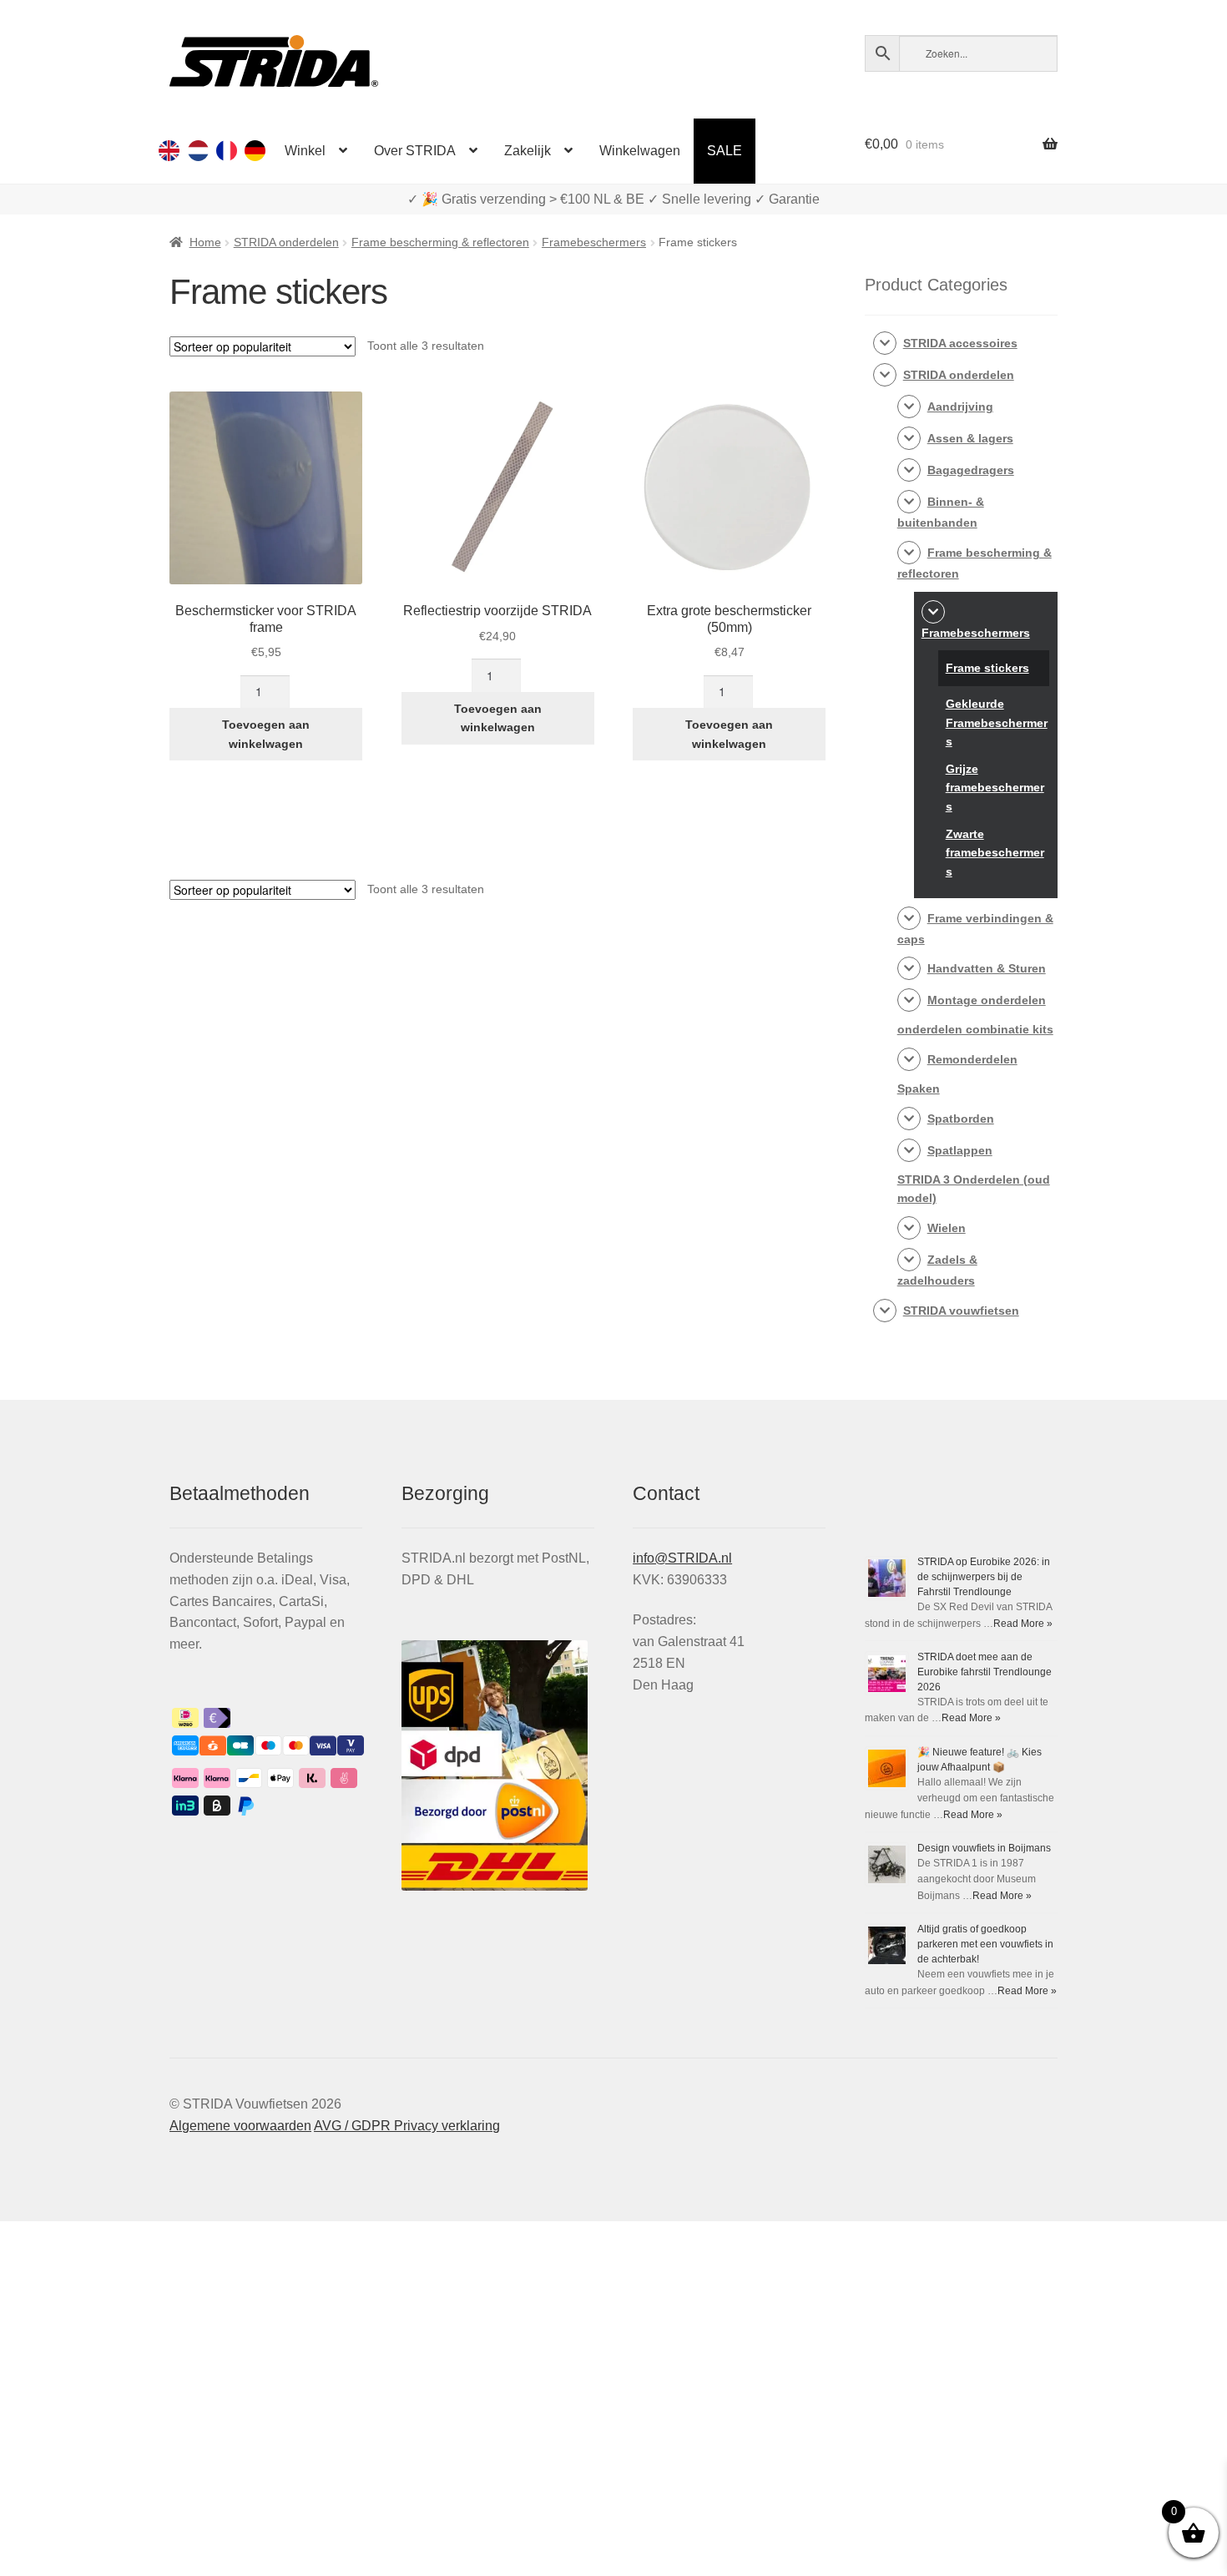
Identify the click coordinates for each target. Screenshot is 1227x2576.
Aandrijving (960, 407)
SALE (725, 151)
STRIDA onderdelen (286, 242)
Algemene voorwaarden (240, 2126)
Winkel (305, 151)
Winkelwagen (640, 151)
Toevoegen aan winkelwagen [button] (266, 734)
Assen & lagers (970, 438)
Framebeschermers (594, 242)
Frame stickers (987, 668)
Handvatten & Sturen (987, 968)
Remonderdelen (972, 1059)
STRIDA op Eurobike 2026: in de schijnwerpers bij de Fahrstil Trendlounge (984, 1577)
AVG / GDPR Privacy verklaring (407, 2126)
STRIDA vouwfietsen (961, 1311)
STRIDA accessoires (960, 343)
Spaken (919, 1088)
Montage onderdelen (987, 1000)
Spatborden (961, 1119)
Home (205, 242)
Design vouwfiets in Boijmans (984, 1848)
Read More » (1023, 1624)
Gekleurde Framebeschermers (997, 722)
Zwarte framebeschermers (995, 853)
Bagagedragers (971, 470)
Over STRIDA (415, 151)
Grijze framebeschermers (995, 788)
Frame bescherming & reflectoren (440, 242)
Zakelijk (528, 151)
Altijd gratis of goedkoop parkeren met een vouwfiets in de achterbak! (985, 1944)
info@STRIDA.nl (682, 1558)
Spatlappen (960, 1150)
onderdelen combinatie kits (975, 1029)
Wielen (947, 1228)
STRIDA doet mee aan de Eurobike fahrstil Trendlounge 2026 (985, 1672)
